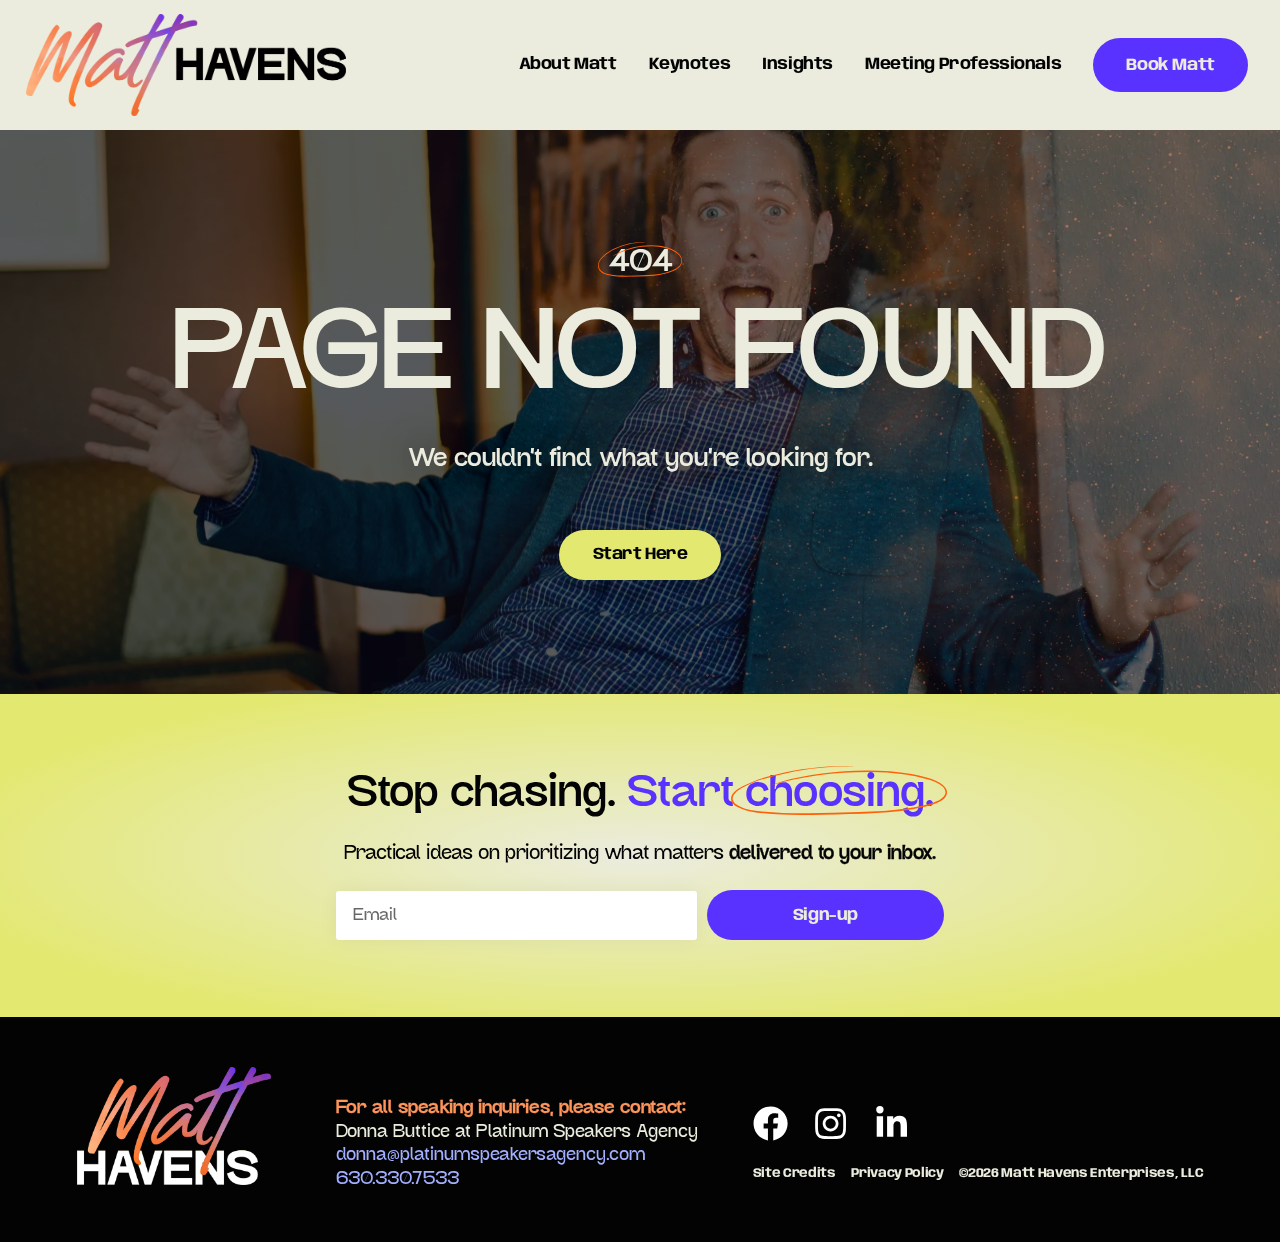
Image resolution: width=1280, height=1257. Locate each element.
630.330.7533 (397, 1179)
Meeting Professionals (963, 64)
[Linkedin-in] (891, 1123)
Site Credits (794, 1173)
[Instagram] (831, 1123)
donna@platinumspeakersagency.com (490, 1155)
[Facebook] (770, 1123)
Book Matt (1170, 65)
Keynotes (690, 64)
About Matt (568, 64)
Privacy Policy (897, 1173)
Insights (797, 64)
